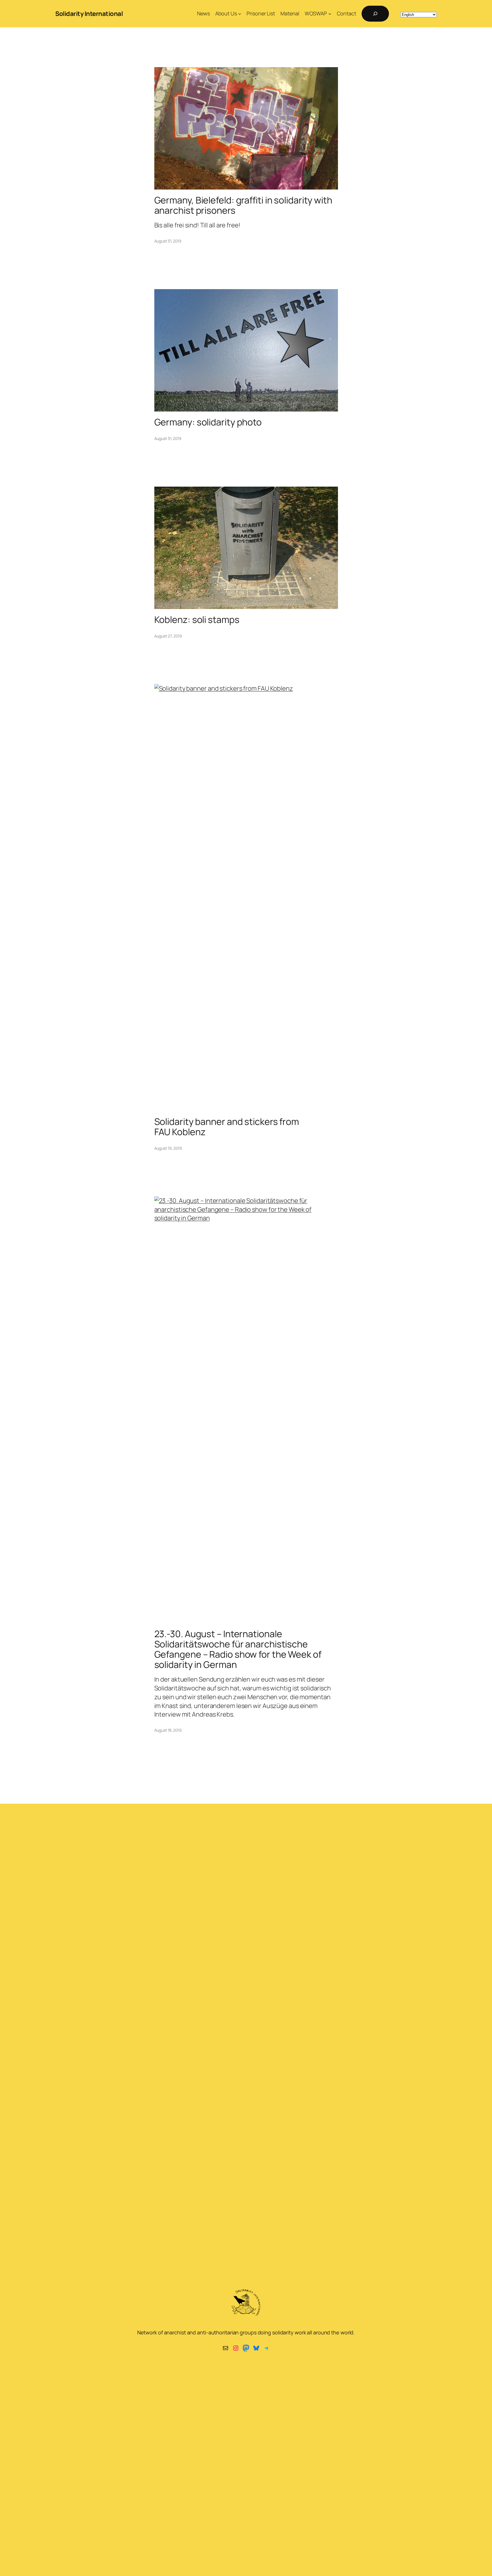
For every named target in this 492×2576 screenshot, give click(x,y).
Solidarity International (89, 14)
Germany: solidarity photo (208, 422)
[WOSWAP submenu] (330, 14)
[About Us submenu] (240, 14)
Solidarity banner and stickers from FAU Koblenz (227, 1127)
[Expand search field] (375, 14)
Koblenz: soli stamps (197, 620)
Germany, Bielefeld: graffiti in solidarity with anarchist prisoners (243, 205)
